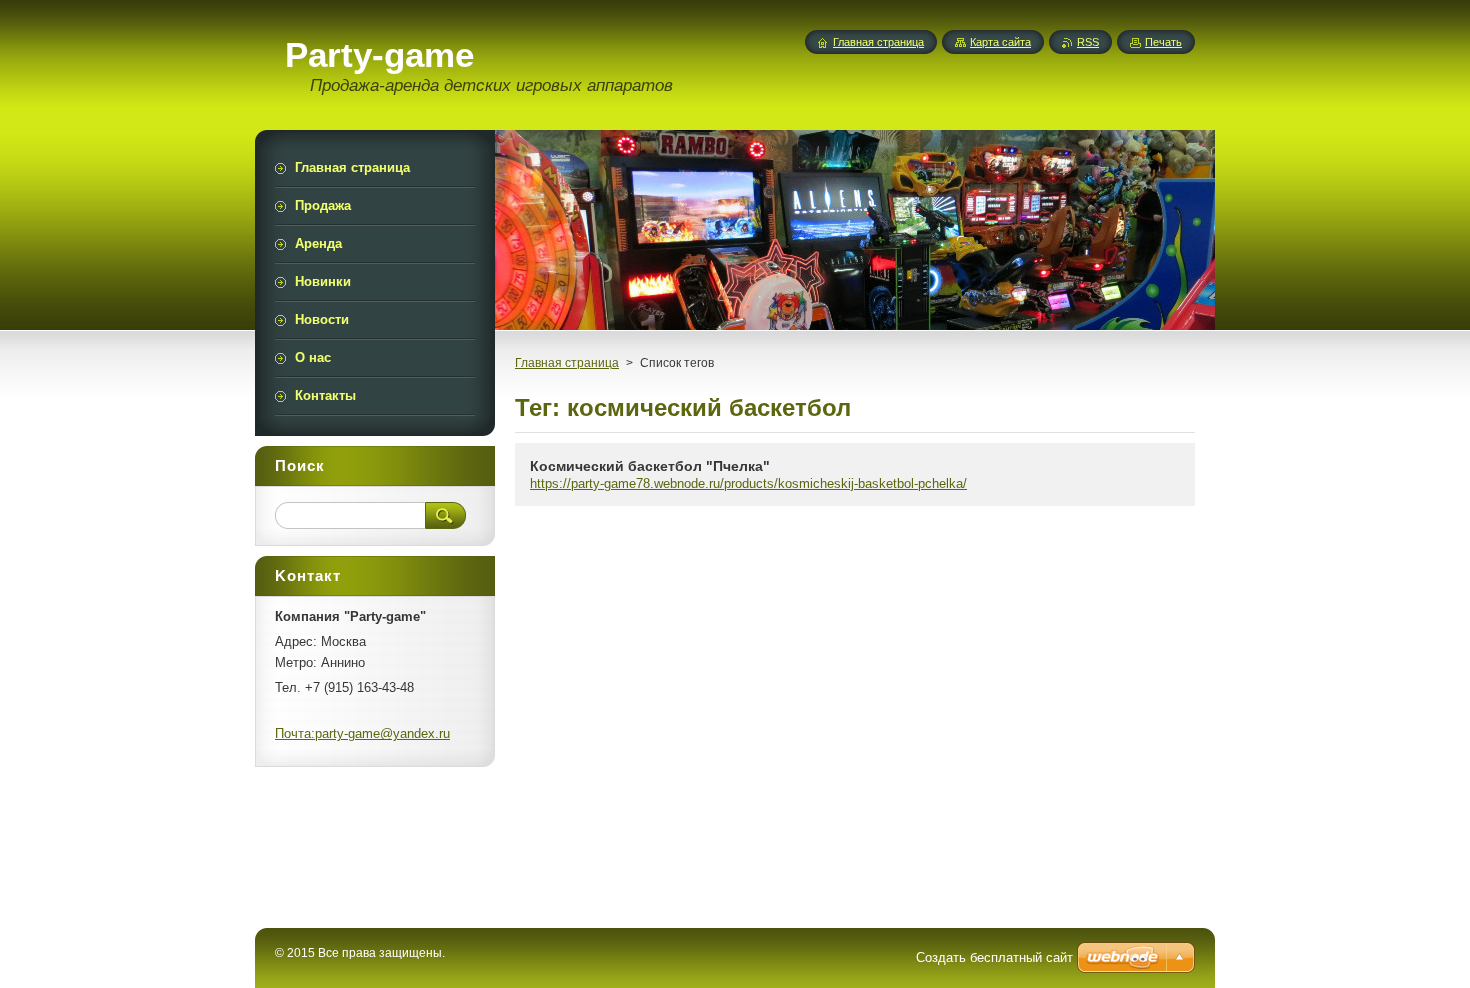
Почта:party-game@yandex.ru (362, 733)
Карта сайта (1000, 42)
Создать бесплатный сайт (994, 957)
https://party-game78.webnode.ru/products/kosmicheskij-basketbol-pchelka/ (748, 483)
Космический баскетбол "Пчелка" (650, 466)
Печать (1163, 42)
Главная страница (567, 363)
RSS (1088, 42)
